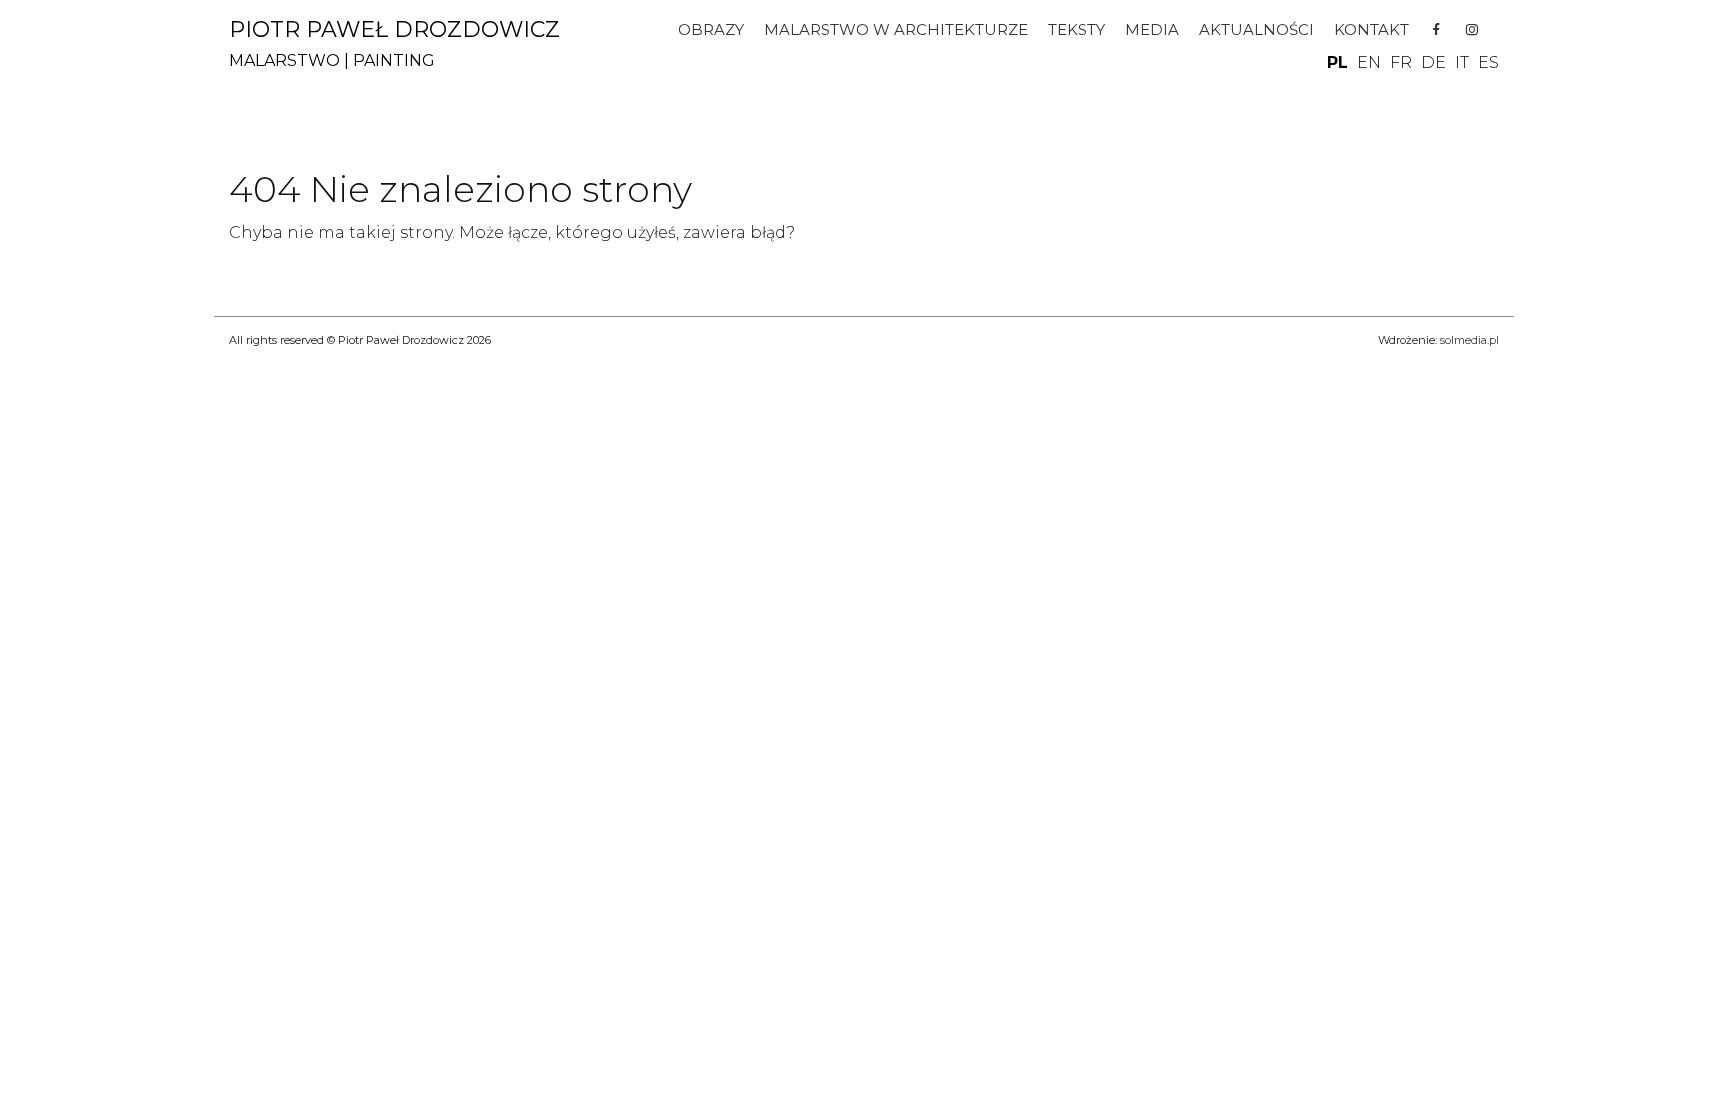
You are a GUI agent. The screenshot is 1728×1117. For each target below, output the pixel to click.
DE (1433, 62)
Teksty (1076, 29)
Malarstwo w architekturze (896, 29)
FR (1401, 62)
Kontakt (1371, 29)
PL (1337, 62)
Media (1152, 29)
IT (1462, 62)
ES (1488, 62)
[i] (1471, 30)
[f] (1436, 30)
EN (1369, 62)
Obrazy (711, 29)
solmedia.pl (1469, 340)
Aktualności (1256, 29)
